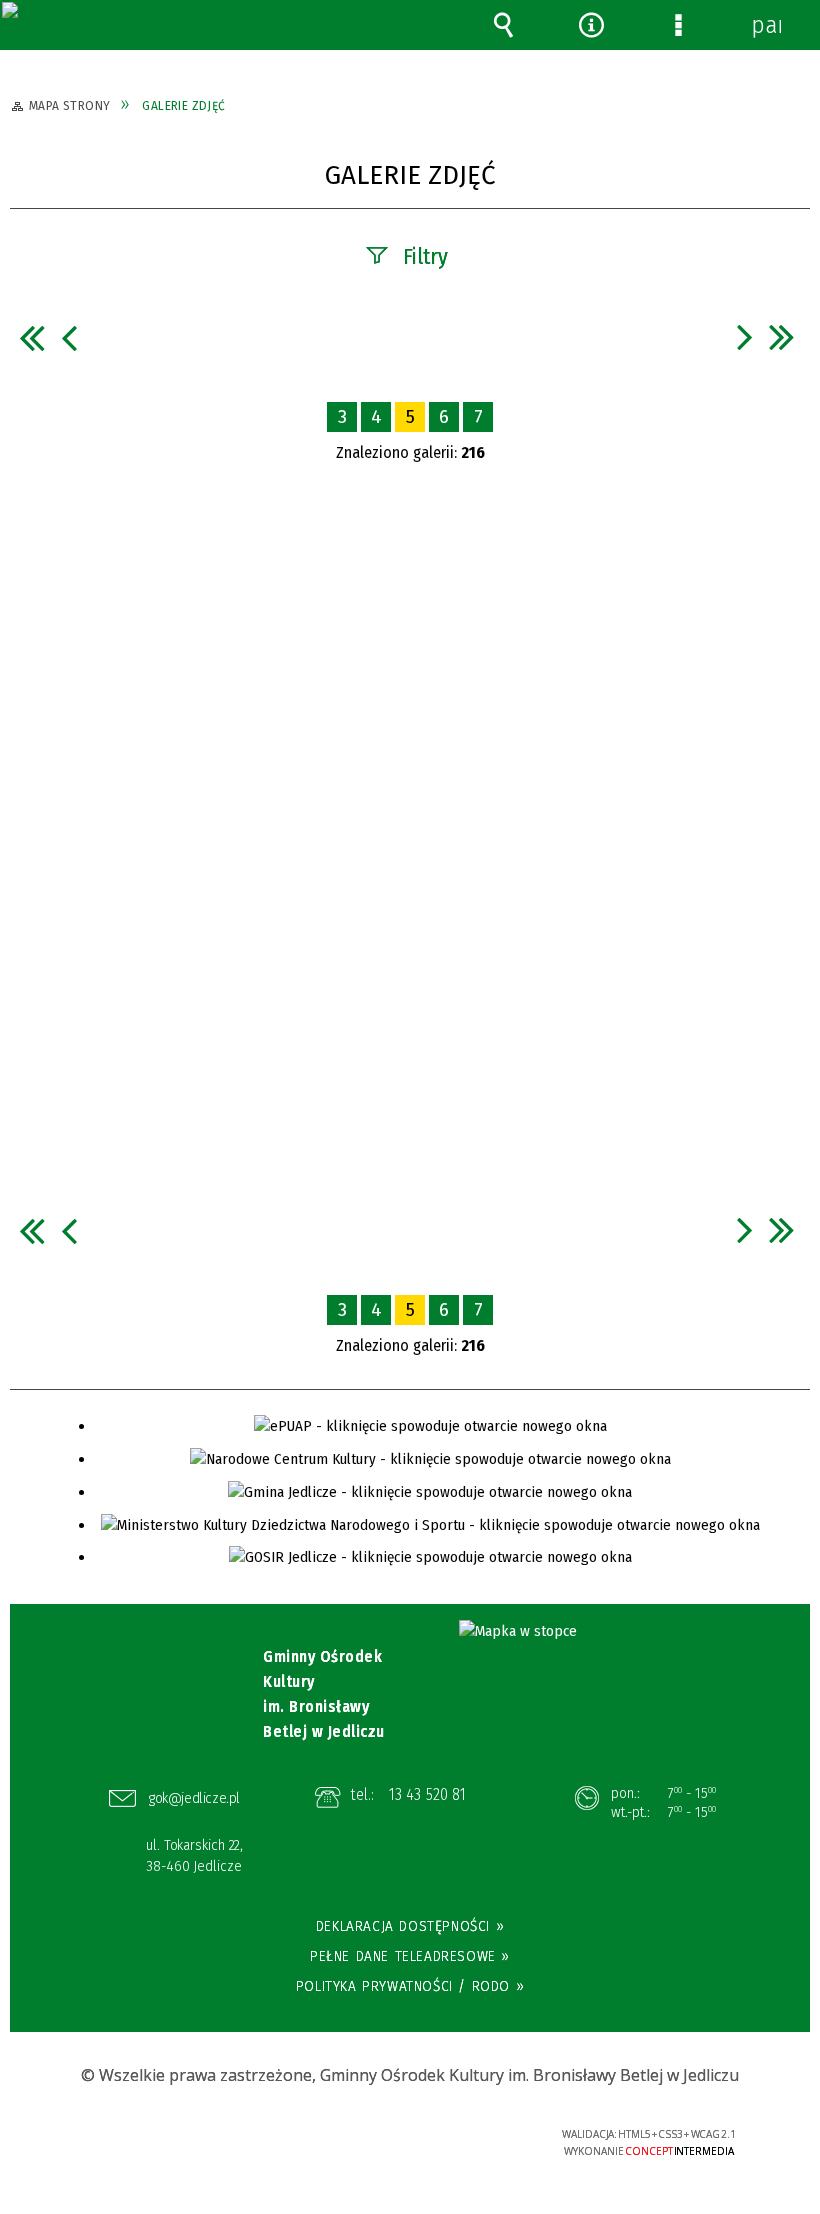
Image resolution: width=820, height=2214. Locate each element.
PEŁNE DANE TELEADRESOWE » (410, 1956)
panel (766, 25)
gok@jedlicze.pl (194, 1798)
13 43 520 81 (427, 1794)
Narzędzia (591, 25)
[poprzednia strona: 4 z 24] (69, 337)
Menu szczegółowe (679, 25)
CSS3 (401, 2135)
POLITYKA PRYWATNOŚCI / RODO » (410, 1986)
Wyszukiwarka (504, 25)
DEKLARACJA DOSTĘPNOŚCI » (410, 1926)
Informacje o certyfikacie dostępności (163, 2137)
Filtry (425, 256)
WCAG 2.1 (463, 2133)
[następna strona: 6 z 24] (745, 336)
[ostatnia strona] (782, 336)
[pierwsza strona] (32, 337)
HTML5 (371, 2135)
